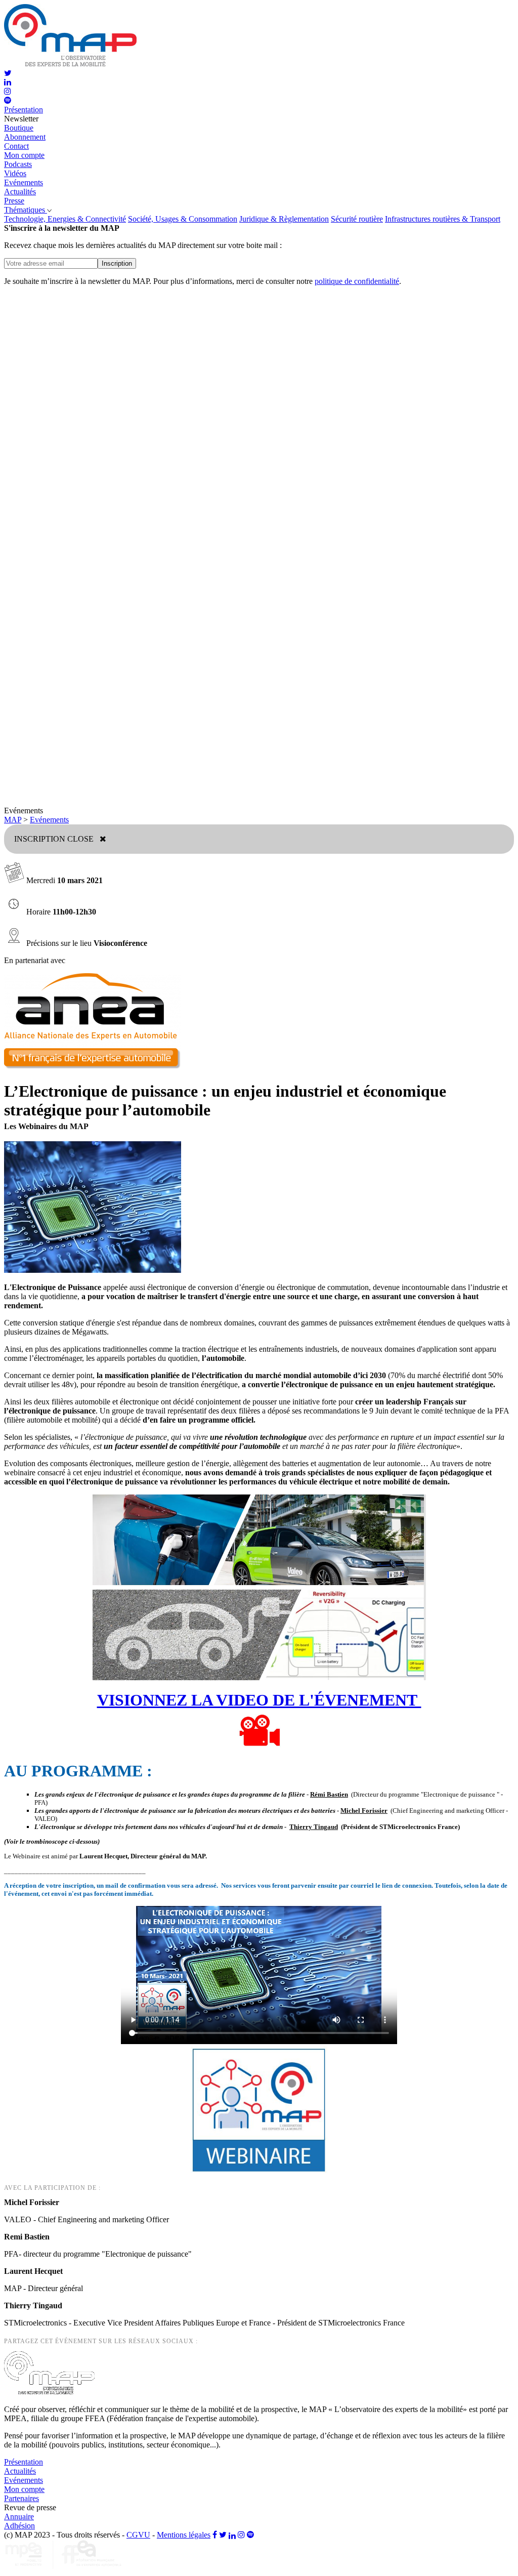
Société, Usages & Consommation (183, 219)
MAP (13, 820)
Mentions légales (184, 2535)
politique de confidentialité (357, 281)
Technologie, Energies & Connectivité (65, 219)
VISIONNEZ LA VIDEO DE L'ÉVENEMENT (259, 1700)
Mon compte (24, 155)
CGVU (138, 2535)
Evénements (49, 820)
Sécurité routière (357, 219)
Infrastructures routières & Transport (443, 219)
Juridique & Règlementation (284, 219)
